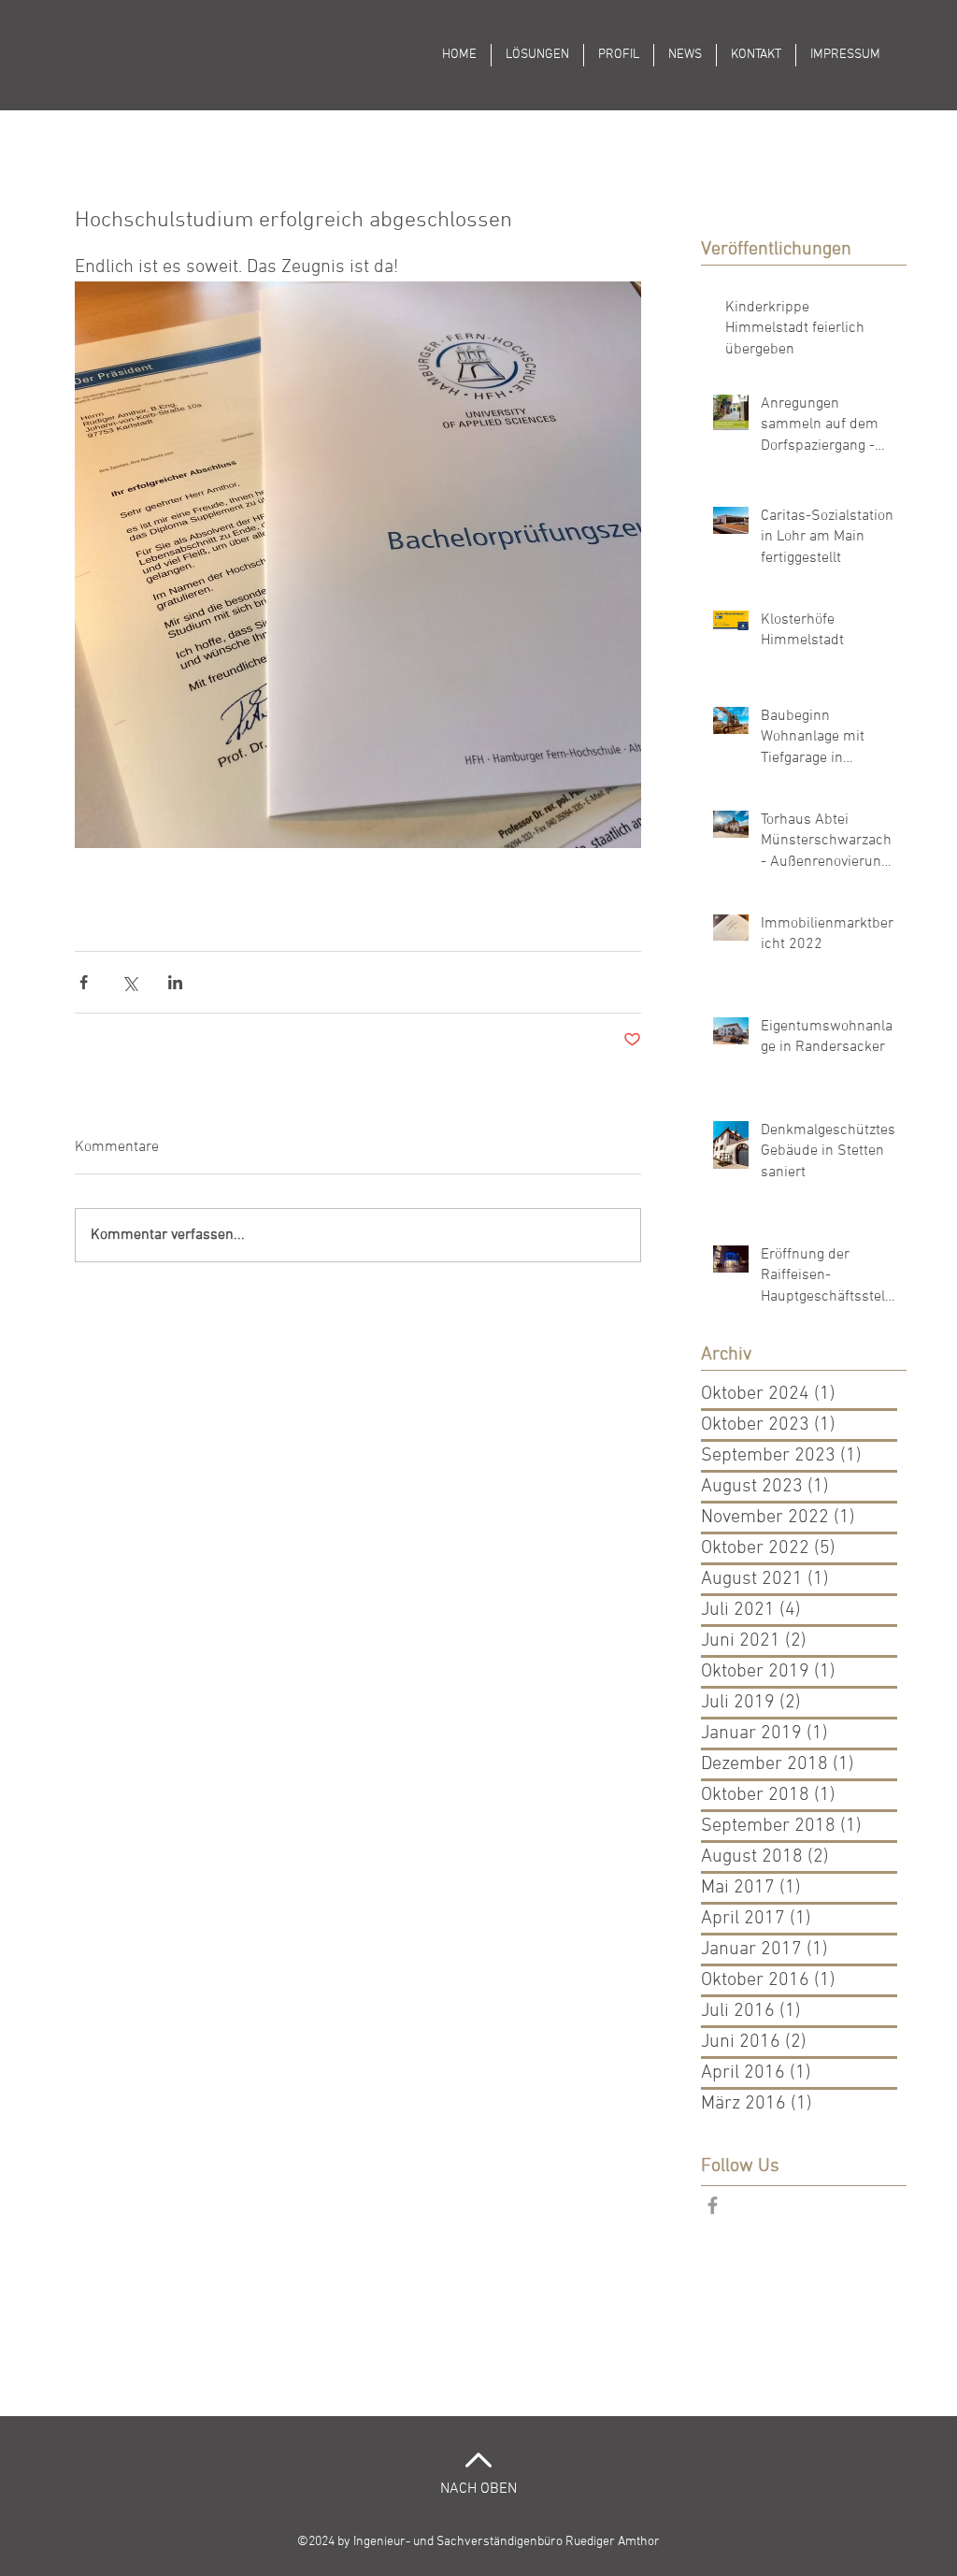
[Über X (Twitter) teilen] (129, 982)
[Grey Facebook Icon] (713, 2205)
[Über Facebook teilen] (84, 982)
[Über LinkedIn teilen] (175, 982)
